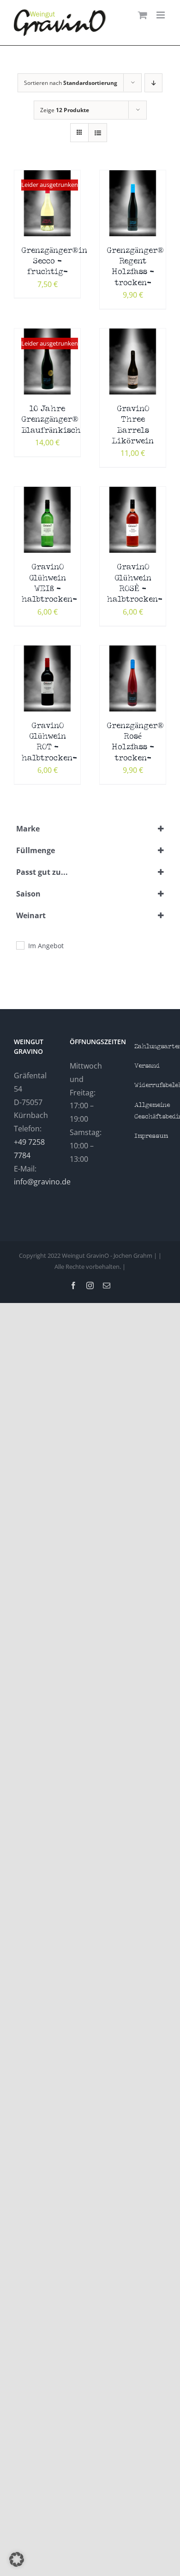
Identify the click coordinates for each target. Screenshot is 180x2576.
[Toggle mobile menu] (161, 15)
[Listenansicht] (98, 133)
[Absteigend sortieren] (153, 83)
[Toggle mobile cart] (143, 15)
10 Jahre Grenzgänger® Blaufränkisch (51, 420)
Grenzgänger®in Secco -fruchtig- (54, 262)
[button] (17, 2559)
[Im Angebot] (20, 945)
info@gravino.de (42, 1182)
